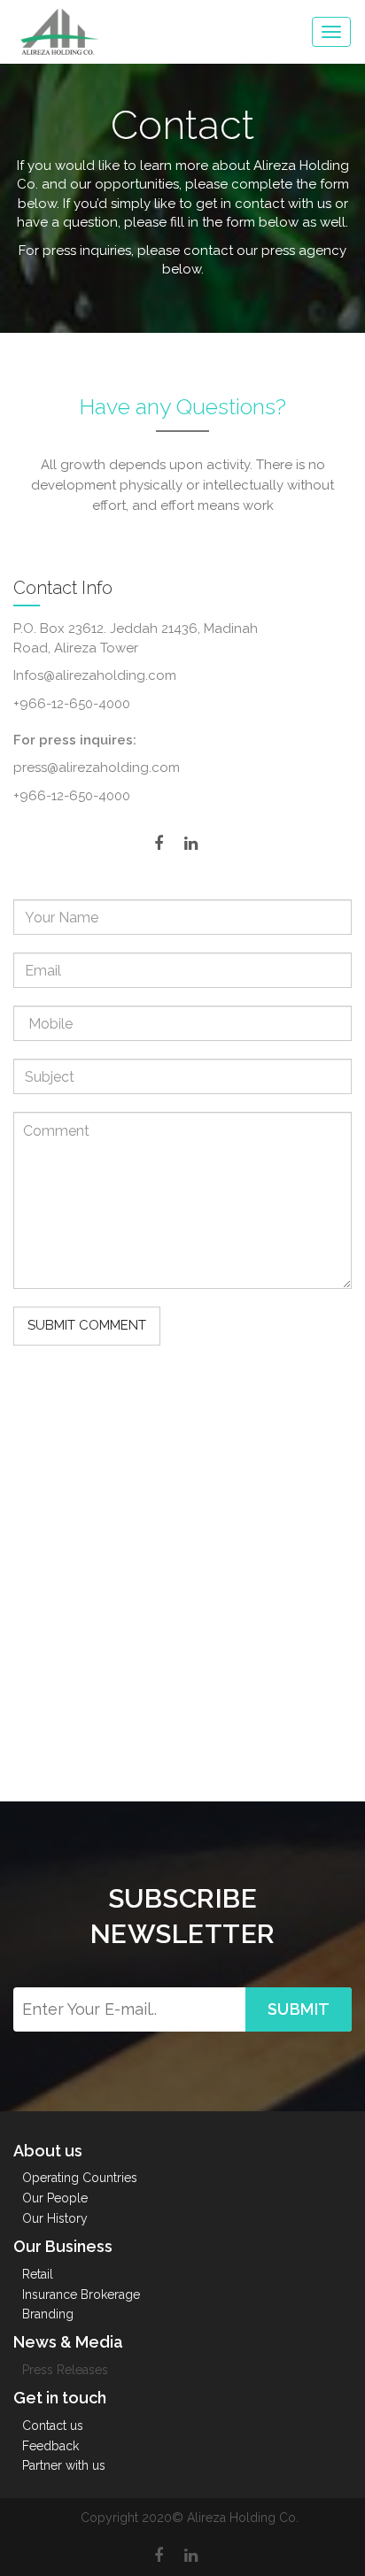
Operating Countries (80, 2178)
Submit (299, 2009)
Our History (55, 2218)
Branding (48, 2314)
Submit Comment (87, 1325)
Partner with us (64, 2465)
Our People (55, 2198)
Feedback (50, 2446)
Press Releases (65, 2370)
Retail (38, 2274)
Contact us (53, 2426)
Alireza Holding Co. (243, 2518)
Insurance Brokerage (81, 2294)
